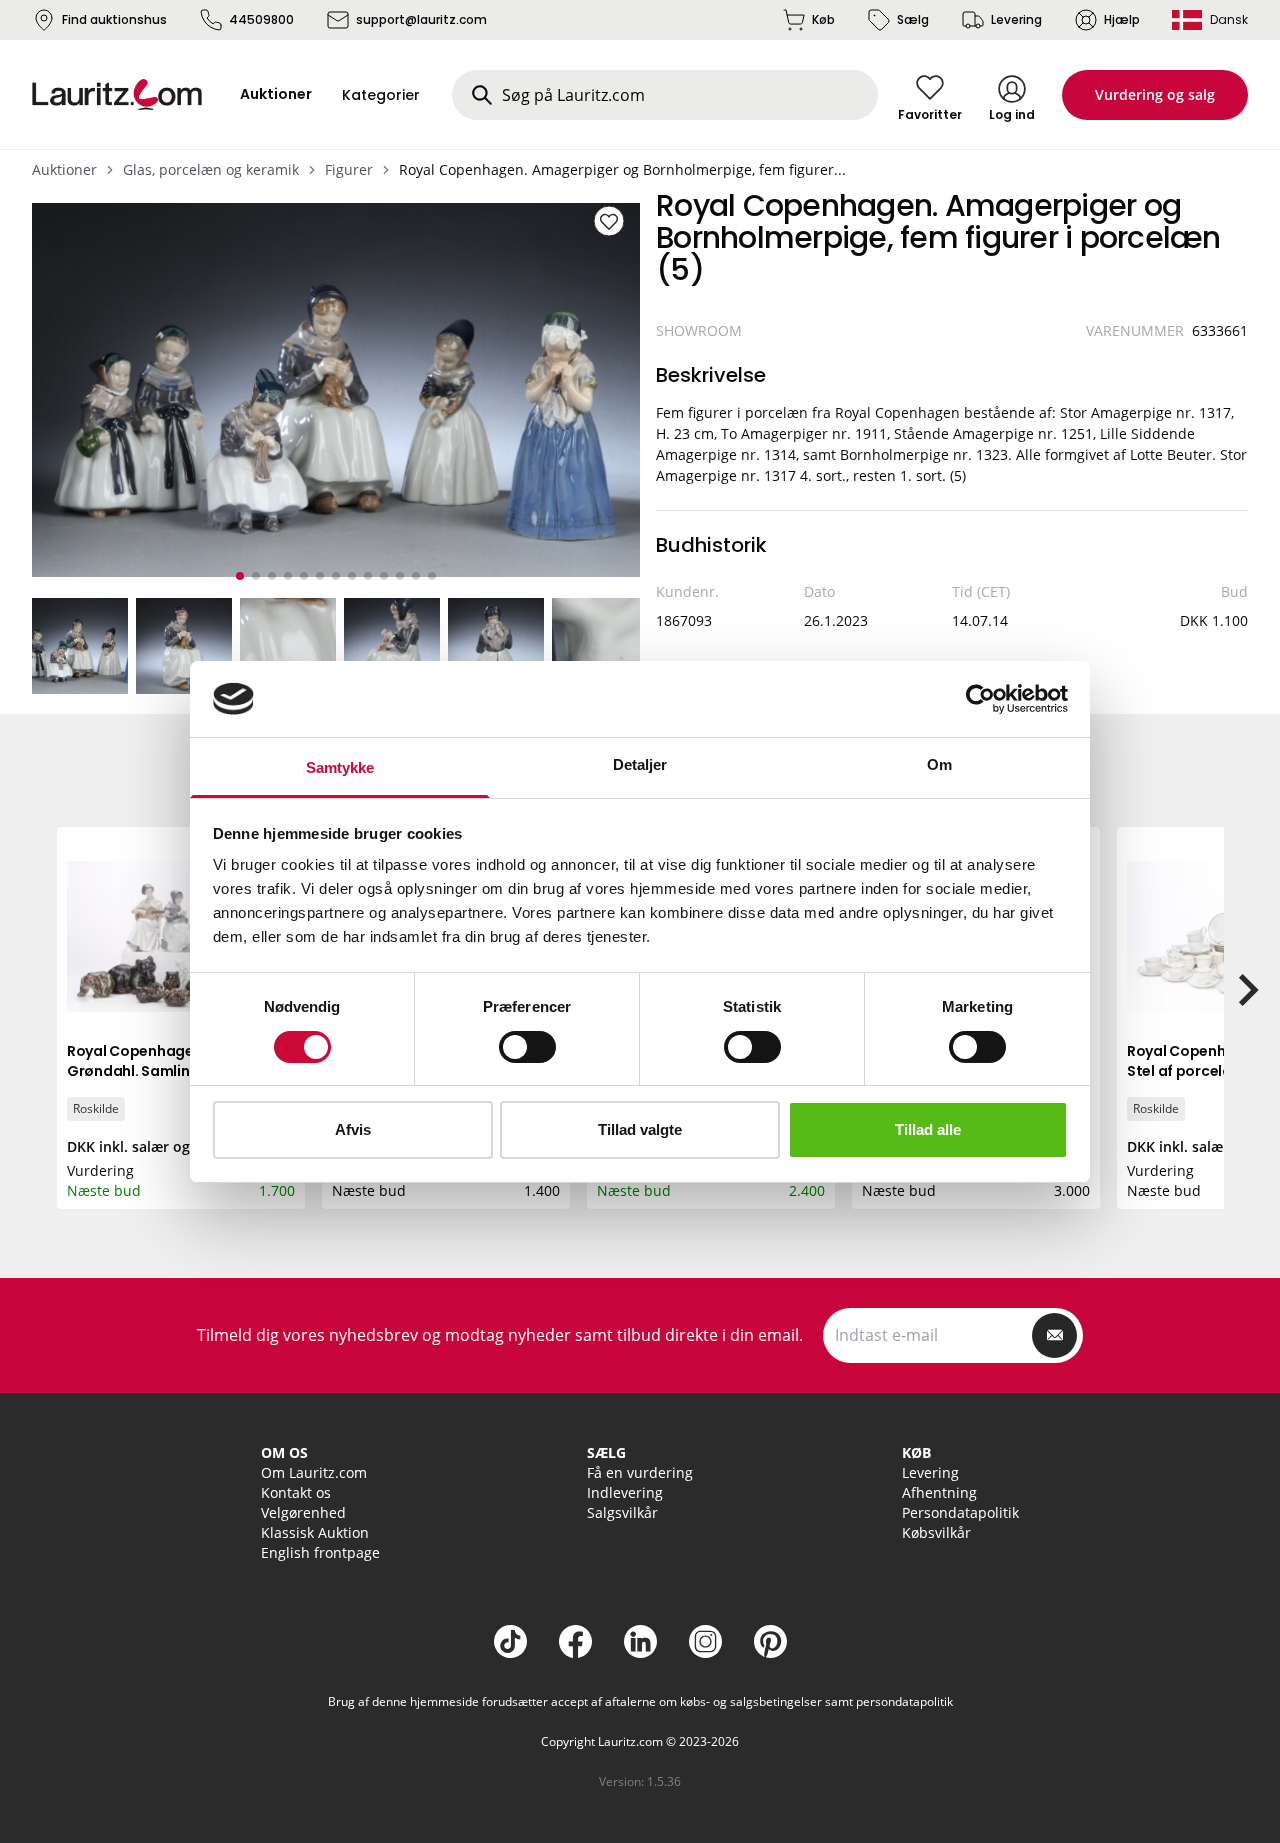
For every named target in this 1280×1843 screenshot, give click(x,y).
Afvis (353, 1129)
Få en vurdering (640, 1472)
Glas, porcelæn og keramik (211, 169)
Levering (1016, 19)
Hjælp (1122, 19)
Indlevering (625, 1492)
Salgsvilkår (622, 1512)
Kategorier (381, 95)
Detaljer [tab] (640, 764)
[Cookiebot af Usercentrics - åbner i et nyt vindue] (980, 699)
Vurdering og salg (1155, 94)
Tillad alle (928, 1129)
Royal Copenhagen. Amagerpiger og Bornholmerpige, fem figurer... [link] (622, 169)
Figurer (349, 169)
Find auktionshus (114, 19)
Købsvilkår (936, 1532)
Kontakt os (296, 1492)
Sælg (913, 19)
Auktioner (64, 169)
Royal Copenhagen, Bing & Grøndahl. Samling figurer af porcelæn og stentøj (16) (167, 1071)
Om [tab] (939, 764)
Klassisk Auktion (315, 1532)
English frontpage (320, 1552)
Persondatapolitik (960, 1512)
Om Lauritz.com (314, 1472)
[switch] (527, 1047)
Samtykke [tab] (340, 767)
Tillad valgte (640, 1129)
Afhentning (939, 1492)
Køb (823, 19)
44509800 (261, 19)
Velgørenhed (303, 1512)
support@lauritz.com (421, 19)
